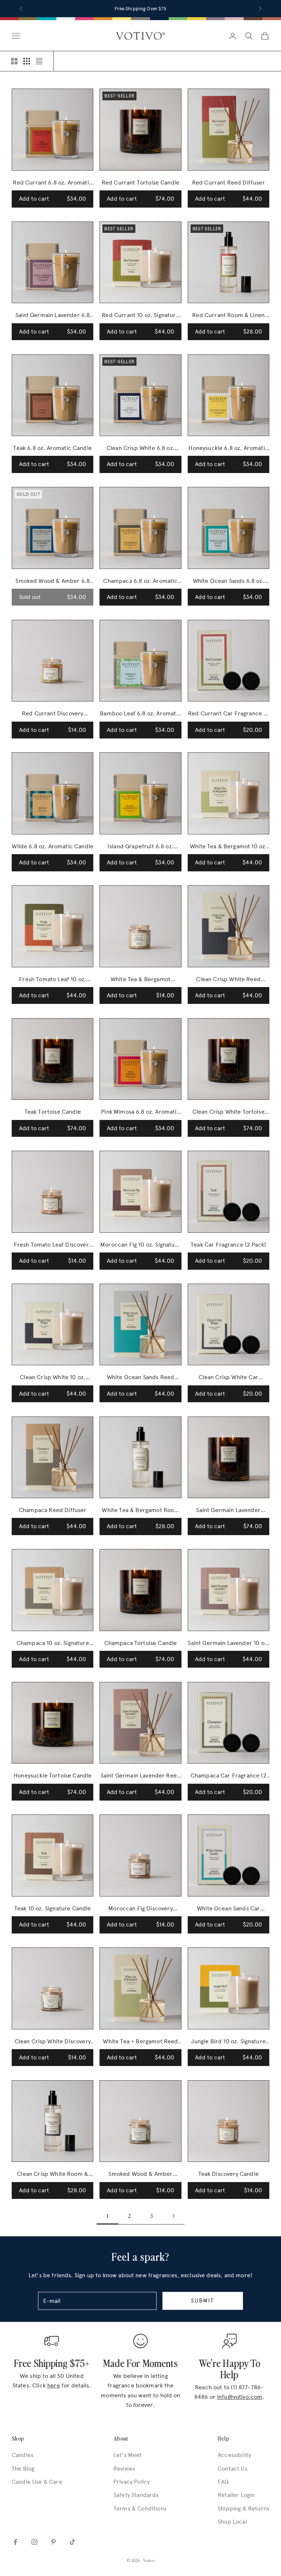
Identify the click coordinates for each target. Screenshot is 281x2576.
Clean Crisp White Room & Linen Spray (53, 2175)
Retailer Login (236, 2495)
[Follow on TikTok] (72, 2542)
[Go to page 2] (173, 2216)
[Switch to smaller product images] (27, 61)
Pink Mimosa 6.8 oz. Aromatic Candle (140, 1112)
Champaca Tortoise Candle (141, 1643)
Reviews (124, 2469)
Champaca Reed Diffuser (53, 1510)
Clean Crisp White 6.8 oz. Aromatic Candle (140, 449)
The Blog (23, 2469)
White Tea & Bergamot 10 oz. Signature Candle (228, 847)
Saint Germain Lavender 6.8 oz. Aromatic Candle (53, 316)
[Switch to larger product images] (14, 61)
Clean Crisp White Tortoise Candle (228, 1112)
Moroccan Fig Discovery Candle (140, 1909)
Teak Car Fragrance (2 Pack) (228, 1245)
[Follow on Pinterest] (53, 2542)
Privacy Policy (132, 2482)
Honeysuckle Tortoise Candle (53, 1775)
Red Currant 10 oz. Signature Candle (140, 316)
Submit (203, 2301)
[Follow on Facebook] (15, 2542)
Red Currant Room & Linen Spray (228, 316)
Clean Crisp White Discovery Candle (53, 2042)
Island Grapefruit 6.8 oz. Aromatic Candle (140, 847)
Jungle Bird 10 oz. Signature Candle (228, 2042)
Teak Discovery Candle (228, 2174)
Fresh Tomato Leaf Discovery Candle (53, 1245)
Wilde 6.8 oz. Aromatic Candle (53, 846)
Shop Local (232, 2522)
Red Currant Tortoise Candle (140, 183)
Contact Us (233, 2469)
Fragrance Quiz (151, 9)
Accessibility (234, 2455)
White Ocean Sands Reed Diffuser (141, 1378)
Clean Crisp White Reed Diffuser (228, 980)
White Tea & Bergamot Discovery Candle (140, 980)
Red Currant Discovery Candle (53, 714)
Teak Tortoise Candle (53, 1112)
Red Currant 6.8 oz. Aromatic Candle (52, 183)
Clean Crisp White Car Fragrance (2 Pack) (228, 1378)
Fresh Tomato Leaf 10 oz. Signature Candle (53, 980)
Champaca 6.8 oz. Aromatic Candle (140, 582)
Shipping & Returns (243, 2508)
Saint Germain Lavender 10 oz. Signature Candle (228, 1644)
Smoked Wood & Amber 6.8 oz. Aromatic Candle (53, 582)
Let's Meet (128, 2455)
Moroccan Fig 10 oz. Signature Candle (140, 1245)
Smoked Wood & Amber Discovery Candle (140, 2175)
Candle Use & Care (37, 2482)
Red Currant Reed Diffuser (228, 183)
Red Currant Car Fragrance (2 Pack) (228, 714)
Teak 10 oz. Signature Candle (53, 1908)
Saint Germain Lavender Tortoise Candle (228, 1511)
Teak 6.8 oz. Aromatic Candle (52, 448)
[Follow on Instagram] (34, 2542)
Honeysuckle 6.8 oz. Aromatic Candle (228, 449)
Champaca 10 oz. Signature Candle (53, 1644)
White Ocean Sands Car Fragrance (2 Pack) (228, 1909)
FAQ (223, 2482)
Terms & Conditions (140, 2508)
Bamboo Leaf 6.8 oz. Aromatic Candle (140, 714)
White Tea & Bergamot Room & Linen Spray (140, 1511)
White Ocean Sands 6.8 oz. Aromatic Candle (228, 582)
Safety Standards (136, 2495)
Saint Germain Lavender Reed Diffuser (140, 1776)
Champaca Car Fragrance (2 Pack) (228, 1776)
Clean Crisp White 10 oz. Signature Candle (53, 1378)
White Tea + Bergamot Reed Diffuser (140, 2042)
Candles (23, 2455)
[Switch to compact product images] (39, 61)
